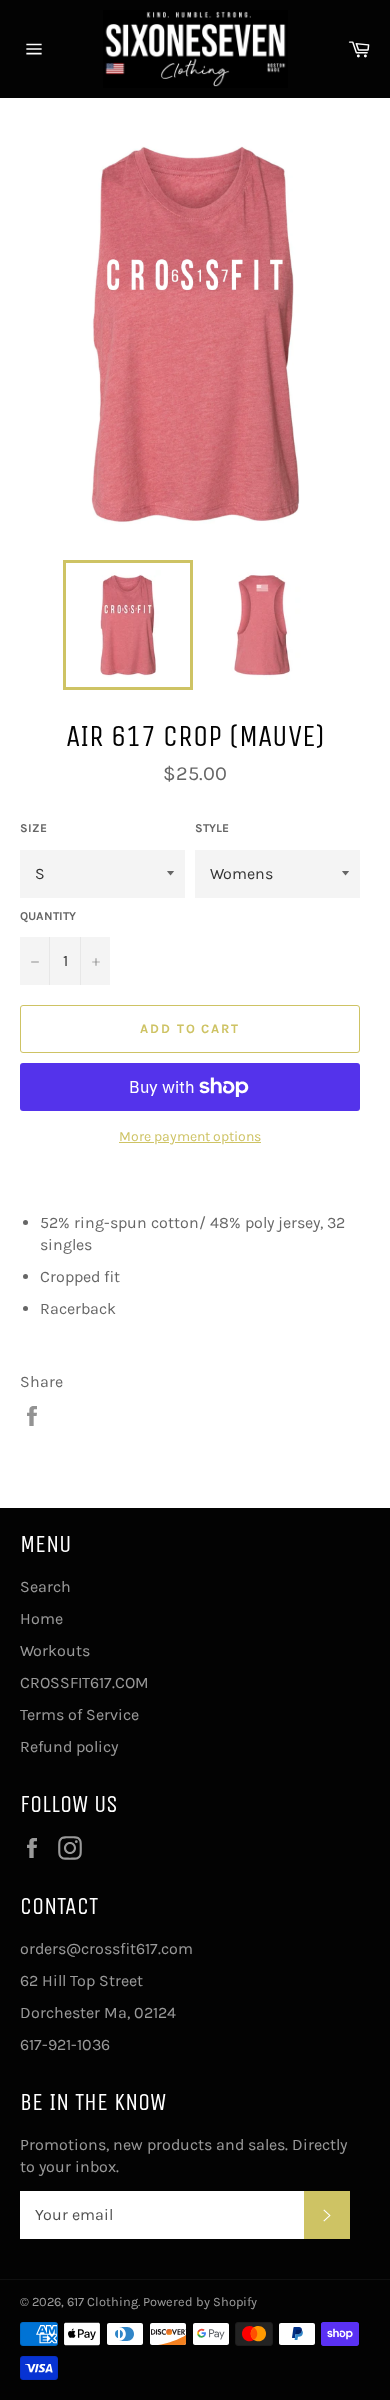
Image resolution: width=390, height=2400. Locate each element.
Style (212, 828)
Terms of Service (79, 1714)
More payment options (190, 1136)
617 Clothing (102, 2301)
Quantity (48, 916)
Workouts (55, 1650)
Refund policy (69, 1746)
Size (33, 828)
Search (45, 1586)
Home (41, 1618)
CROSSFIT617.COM (84, 1682)
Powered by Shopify (200, 2301)
